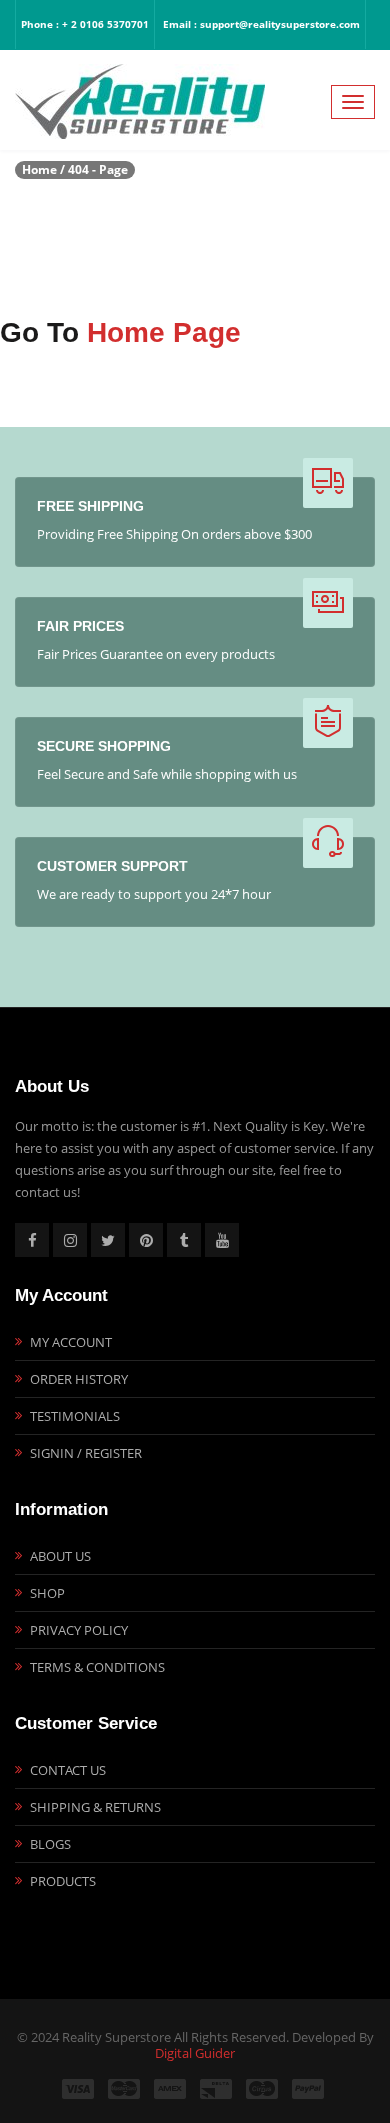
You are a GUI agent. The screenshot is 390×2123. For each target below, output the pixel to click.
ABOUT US (60, 1556)
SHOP (47, 1593)
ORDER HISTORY (79, 1379)
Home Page (164, 332)
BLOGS (50, 1844)
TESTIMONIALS (75, 1416)
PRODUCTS (63, 1881)
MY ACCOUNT (71, 1342)
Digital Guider (195, 2053)
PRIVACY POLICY (79, 1630)
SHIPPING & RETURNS (95, 1807)
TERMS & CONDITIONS (97, 1667)
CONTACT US (68, 1770)
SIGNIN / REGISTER (86, 1453)
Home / (43, 169)
